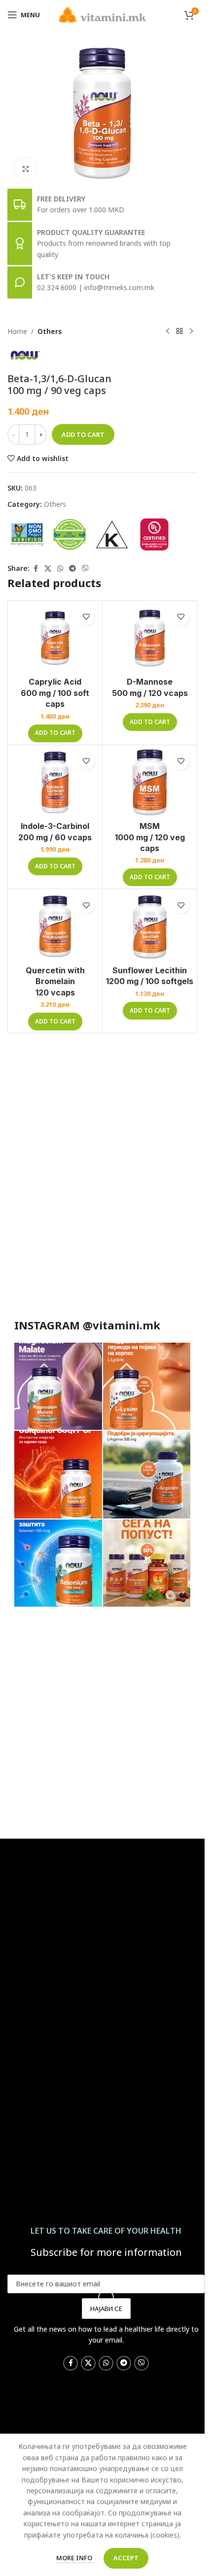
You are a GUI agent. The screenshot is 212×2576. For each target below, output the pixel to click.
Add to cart (83, 434)
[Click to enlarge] (26, 169)
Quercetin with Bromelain (55, 981)
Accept (126, 2558)
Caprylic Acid (55, 693)
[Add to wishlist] (86, 617)
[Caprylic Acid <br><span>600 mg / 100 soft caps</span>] (55, 638)
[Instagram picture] (58, 1386)
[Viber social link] (85, 569)
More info (75, 2558)
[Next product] (191, 331)
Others (50, 331)
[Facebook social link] (35, 569)
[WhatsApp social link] (60, 569)
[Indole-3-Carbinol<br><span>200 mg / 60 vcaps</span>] (55, 782)
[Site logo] (102, 14)
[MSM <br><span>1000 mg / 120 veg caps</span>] (150, 782)
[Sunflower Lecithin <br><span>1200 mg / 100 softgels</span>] (150, 926)
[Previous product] (168, 331)
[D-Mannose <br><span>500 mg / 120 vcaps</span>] (150, 638)
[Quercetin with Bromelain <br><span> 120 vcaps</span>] (55, 926)
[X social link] (48, 569)
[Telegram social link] (72, 569)
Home (17, 331)
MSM (150, 837)
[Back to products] (179, 331)
